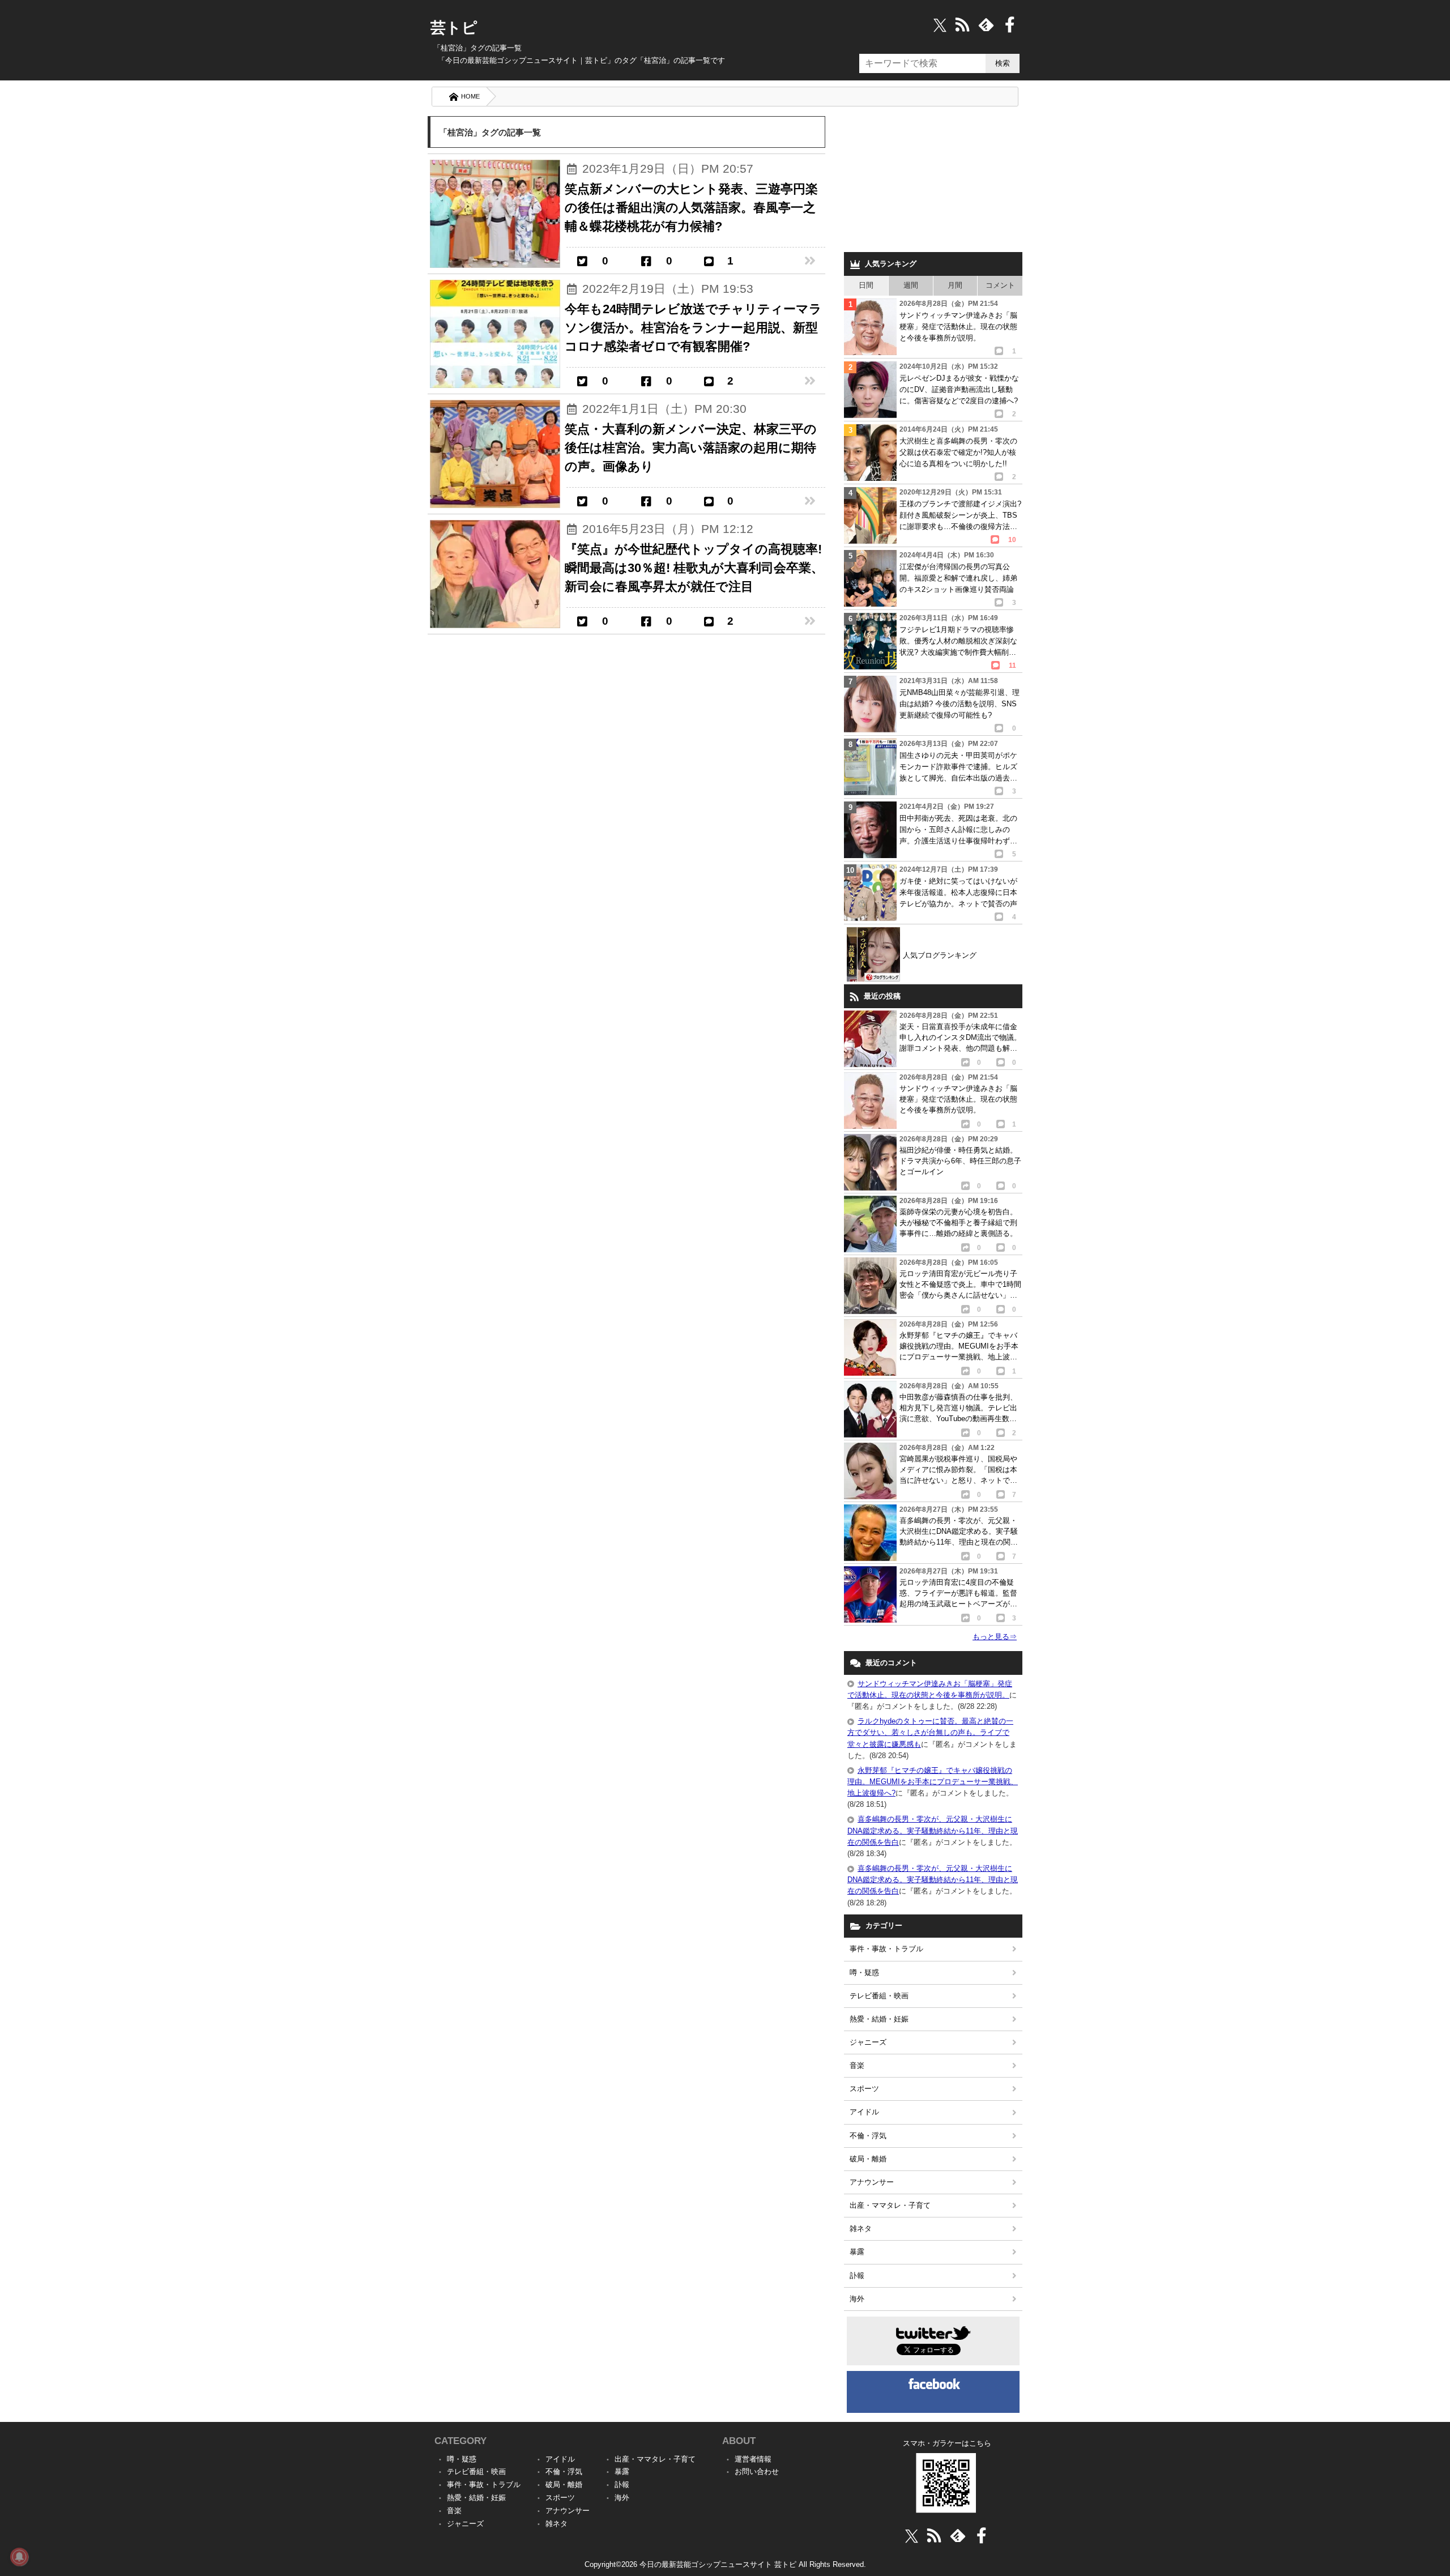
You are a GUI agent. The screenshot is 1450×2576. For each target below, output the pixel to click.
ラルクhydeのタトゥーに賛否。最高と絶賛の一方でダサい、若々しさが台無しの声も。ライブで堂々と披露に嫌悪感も (930, 1732)
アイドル (864, 2112)
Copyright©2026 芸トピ (725, 2564)
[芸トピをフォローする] (940, 25)
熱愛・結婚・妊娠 (879, 2019)
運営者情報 (753, 2459)
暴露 (857, 2252)
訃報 (857, 2276)
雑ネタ (861, 2229)
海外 (857, 2299)
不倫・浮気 (868, 2136)
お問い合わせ (757, 2471)
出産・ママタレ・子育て (890, 2205)
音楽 (857, 2065)
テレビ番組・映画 (879, 1996)
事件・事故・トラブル (886, 1949)
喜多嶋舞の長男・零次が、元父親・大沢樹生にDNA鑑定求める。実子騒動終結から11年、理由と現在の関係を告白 (933, 1830)
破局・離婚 (868, 2159)
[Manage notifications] (19, 2557)
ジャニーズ (868, 2042)
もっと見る (995, 1637)
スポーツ (864, 2089)
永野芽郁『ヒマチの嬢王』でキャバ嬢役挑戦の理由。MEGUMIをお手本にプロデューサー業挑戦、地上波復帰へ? (933, 1782)
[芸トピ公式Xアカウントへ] (912, 2536)
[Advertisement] (933, 181)
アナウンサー (872, 2182)
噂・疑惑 (864, 1972)
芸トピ (454, 28)
